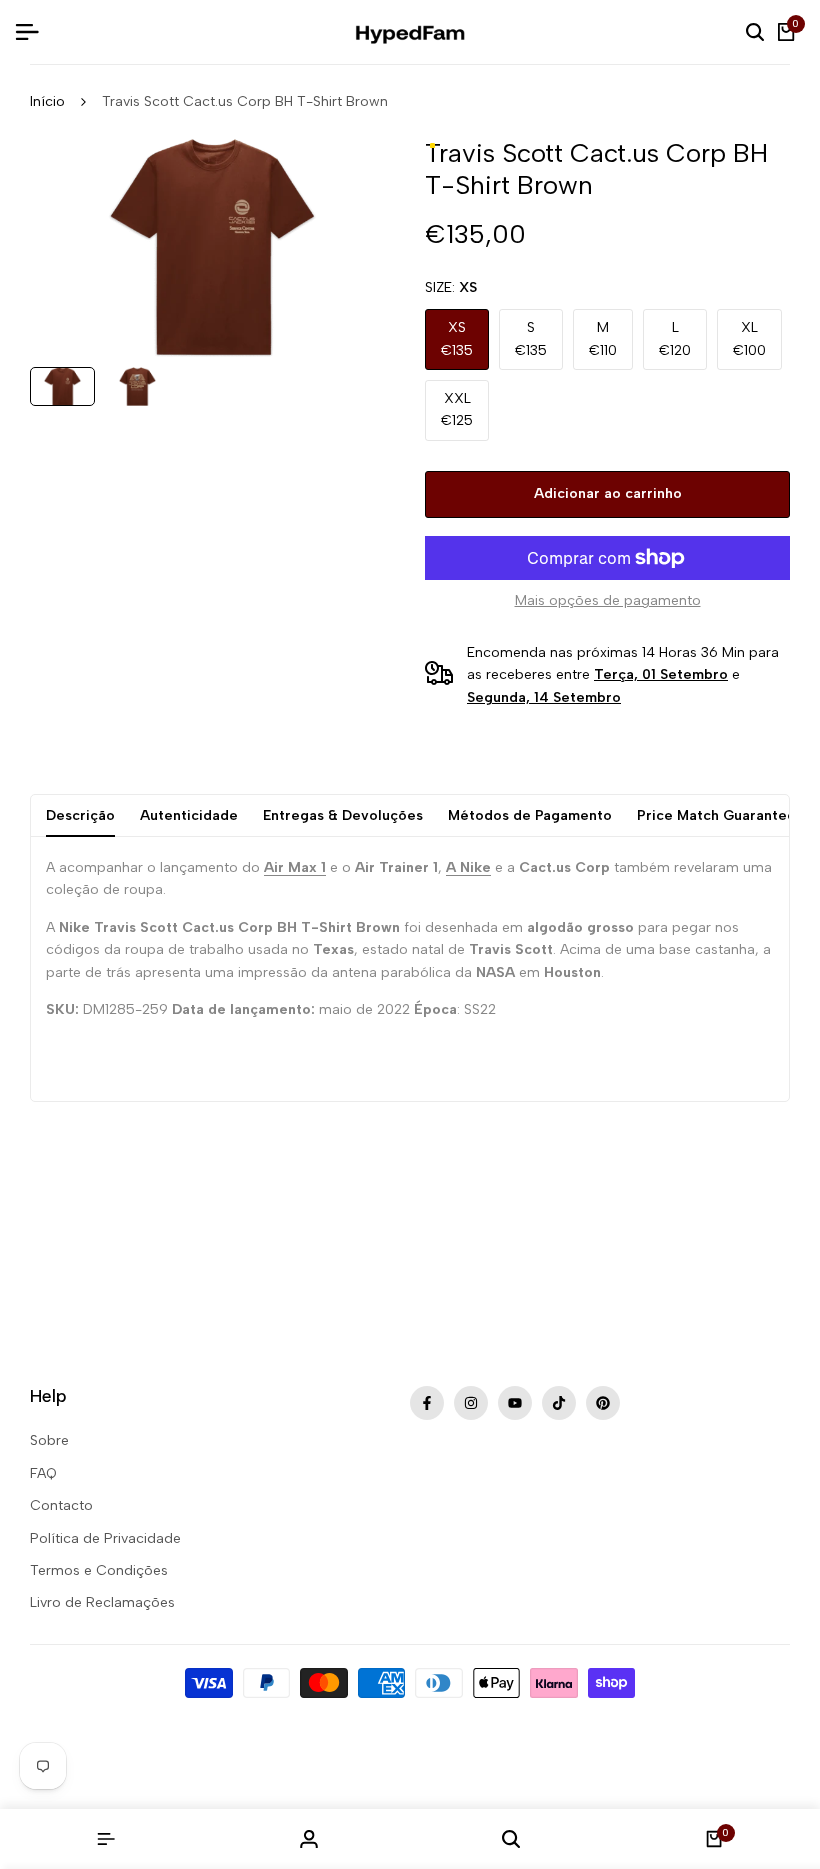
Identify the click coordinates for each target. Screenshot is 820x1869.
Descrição (80, 815)
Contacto (61, 1505)
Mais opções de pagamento (608, 600)
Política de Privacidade (105, 1538)
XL (749, 338)
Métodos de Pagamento (530, 815)
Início (47, 101)
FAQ (43, 1473)
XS (457, 338)
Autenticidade (189, 815)
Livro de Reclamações (102, 1602)
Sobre (49, 1440)
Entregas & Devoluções (343, 815)
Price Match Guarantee (716, 815)
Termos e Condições (99, 1570)
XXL (457, 409)
